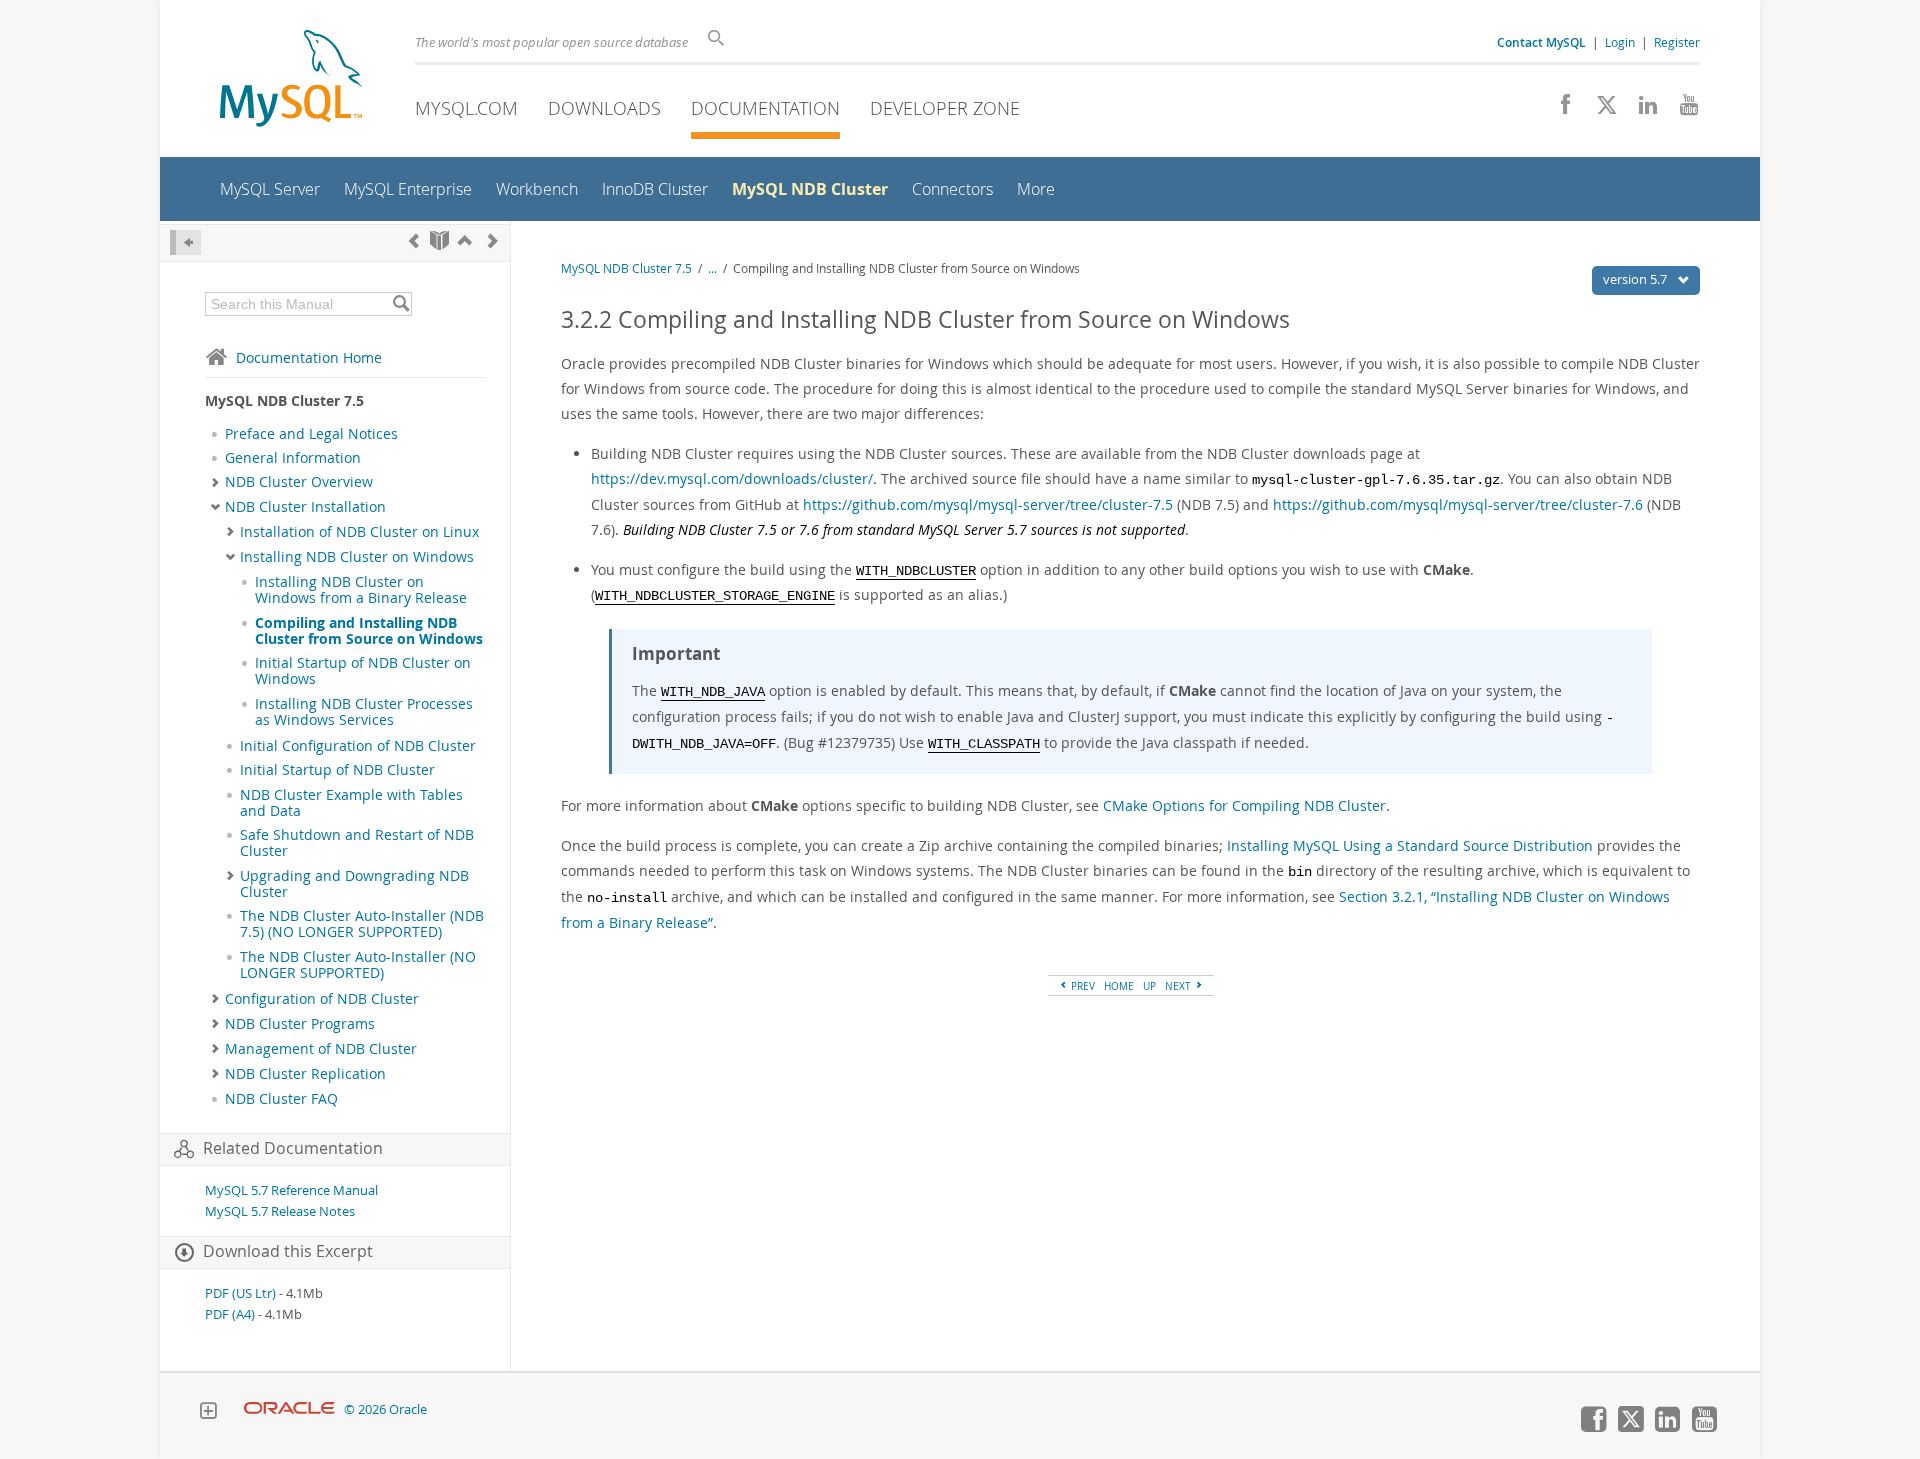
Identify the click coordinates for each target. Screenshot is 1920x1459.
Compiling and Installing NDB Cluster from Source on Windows (369, 631)
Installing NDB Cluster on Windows (357, 557)
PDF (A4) (230, 1314)
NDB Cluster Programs (300, 1024)
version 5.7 (1636, 279)
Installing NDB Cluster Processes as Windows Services (364, 712)
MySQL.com (466, 108)
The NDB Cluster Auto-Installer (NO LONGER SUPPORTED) (358, 965)
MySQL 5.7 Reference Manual (291, 1190)
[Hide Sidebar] (185, 242)
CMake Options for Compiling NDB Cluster (1244, 805)
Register (1677, 42)
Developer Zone (945, 108)
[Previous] (414, 240)
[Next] (493, 240)
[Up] (465, 240)
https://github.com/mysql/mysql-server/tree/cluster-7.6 (1458, 504)
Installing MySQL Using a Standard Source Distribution (1410, 845)
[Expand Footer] (208, 1413)
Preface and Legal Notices (311, 434)
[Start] (439, 240)
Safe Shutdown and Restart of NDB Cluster (357, 843)
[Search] (400, 304)
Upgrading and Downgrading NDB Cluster (354, 884)
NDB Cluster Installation (305, 507)
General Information (293, 458)
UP (1149, 986)
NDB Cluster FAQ (281, 1099)
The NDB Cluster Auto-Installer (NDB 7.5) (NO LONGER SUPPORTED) (362, 924)
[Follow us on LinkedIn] (1640, 110)
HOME (1119, 986)
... (712, 268)
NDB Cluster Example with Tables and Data (351, 803)
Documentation (765, 108)
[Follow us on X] (1599, 110)
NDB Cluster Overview (299, 482)
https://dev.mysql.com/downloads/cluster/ (732, 478)
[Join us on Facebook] (1558, 110)
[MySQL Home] (291, 80)
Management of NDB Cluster (321, 1049)
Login (1620, 42)
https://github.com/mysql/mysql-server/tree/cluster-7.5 (988, 504)
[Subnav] (215, 482)
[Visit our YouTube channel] (1681, 110)
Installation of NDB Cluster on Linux (359, 532)
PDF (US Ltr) (240, 1293)
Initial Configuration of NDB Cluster (358, 746)
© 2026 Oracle (385, 1409)
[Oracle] (289, 1409)
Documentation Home (309, 357)
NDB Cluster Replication (305, 1074)
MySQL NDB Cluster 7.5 (626, 268)
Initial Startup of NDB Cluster (337, 770)
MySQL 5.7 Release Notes (280, 1211)
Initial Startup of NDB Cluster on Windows (363, 671)
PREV (1081, 986)
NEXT (1179, 986)
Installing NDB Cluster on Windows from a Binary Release (361, 590)
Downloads (604, 108)
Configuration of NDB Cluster (322, 999)
